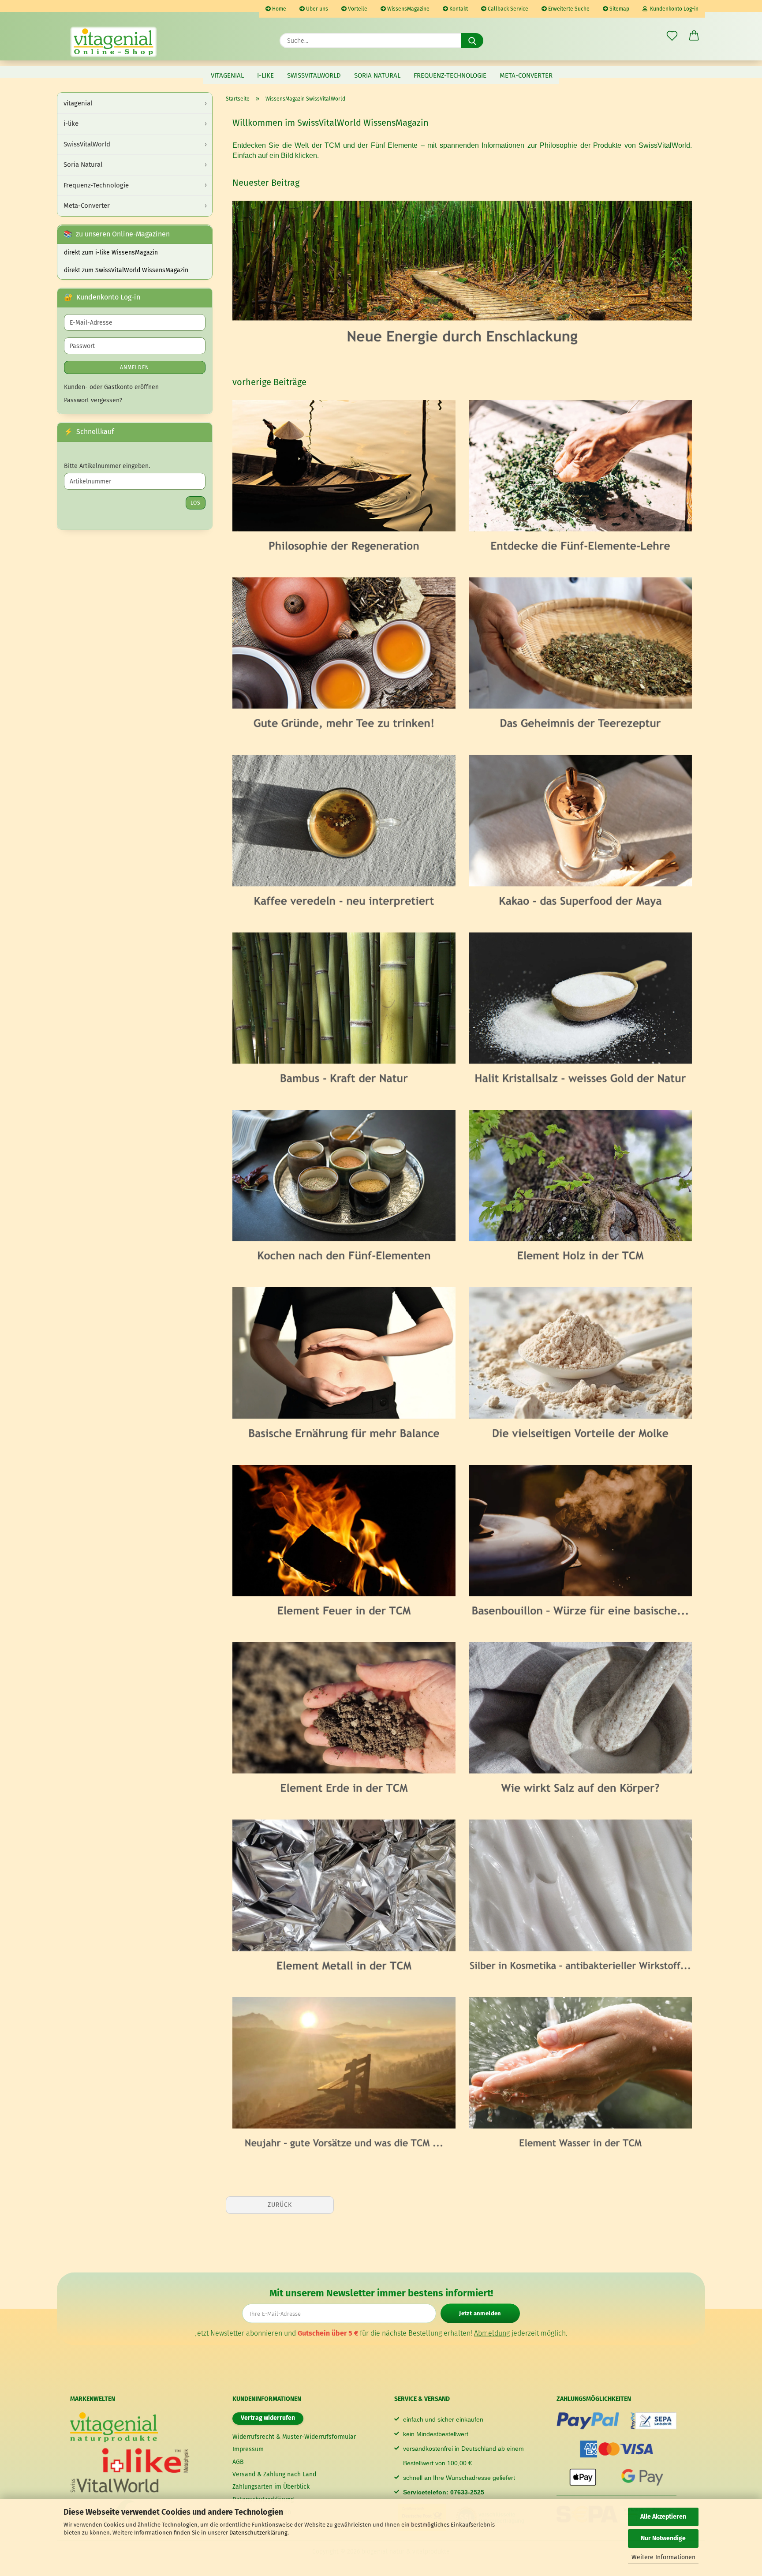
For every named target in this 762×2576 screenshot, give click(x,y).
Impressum (248, 2449)
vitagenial (227, 75)
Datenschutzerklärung (258, 2533)
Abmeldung (492, 2333)
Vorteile (357, 9)
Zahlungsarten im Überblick (271, 2487)
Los (196, 503)
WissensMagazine (408, 9)
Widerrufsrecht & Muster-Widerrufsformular (294, 2437)
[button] (694, 36)
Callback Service (507, 9)
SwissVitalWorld (314, 75)
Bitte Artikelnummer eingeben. (107, 466)
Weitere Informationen (663, 2557)
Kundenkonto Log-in (673, 9)
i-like (265, 75)
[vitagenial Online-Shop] (114, 42)
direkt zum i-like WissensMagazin (111, 253)
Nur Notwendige (663, 2538)
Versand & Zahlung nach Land (274, 2474)
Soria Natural (377, 75)
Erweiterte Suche (568, 9)
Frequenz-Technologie (450, 75)
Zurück (280, 2205)
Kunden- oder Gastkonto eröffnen (111, 387)
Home (278, 9)
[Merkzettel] (672, 36)
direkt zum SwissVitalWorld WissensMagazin (126, 270)
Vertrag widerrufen (268, 2418)
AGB (238, 2462)
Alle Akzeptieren (663, 2517)
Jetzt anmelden (480, 2313)
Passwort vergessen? (93, 400)
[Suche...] (472, 41)
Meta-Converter (526, 75)
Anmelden (134, 367)
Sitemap (619, 9)
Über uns (316, 9)
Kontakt (458, 9)
